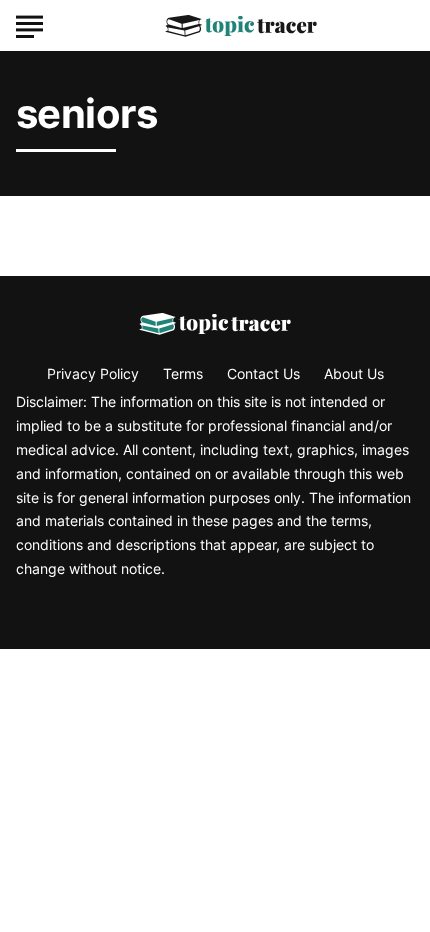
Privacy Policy (93, 373)
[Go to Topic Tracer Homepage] (241, 26)
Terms (183, 373)
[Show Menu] (29, 24)
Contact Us (263, 373)
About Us (354, 373)
